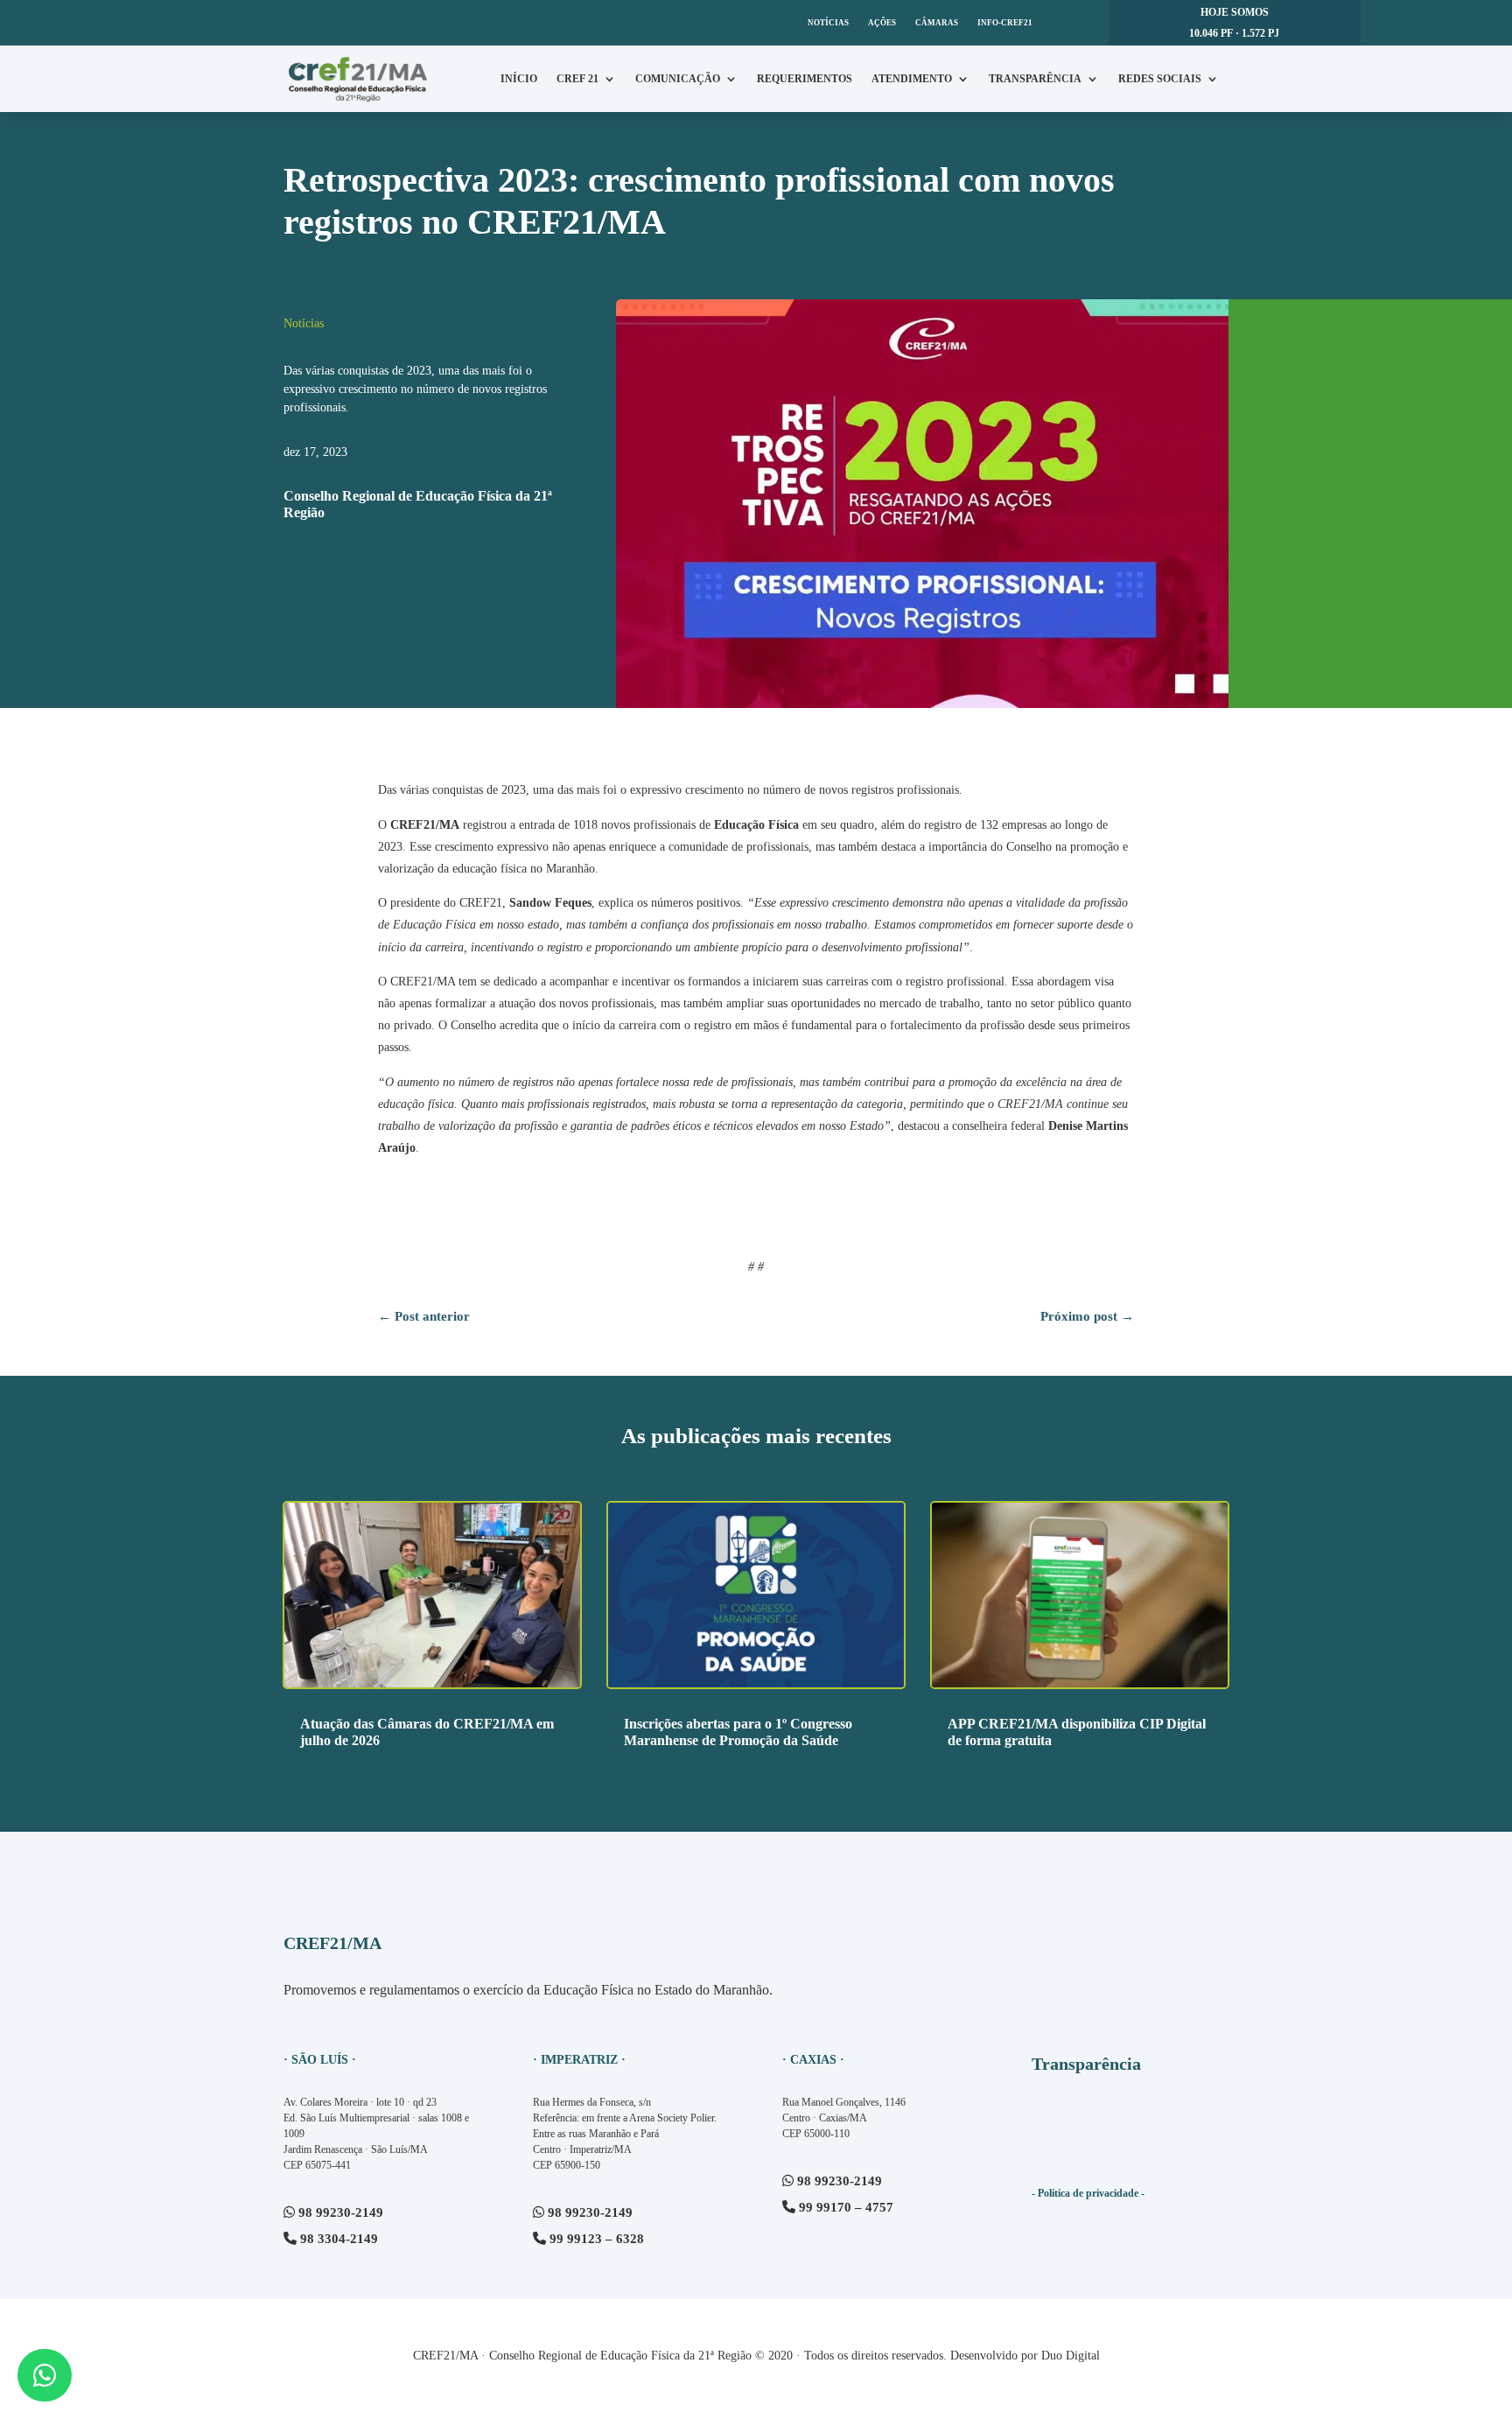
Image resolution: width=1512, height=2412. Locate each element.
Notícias (828, 23)
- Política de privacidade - (1088, 2193)
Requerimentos (805, 79)
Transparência (1035, 79)
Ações (882, 23)
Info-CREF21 (1005, 23)
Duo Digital (1071, 2356)
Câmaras (937, 23)
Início (519, 79)
